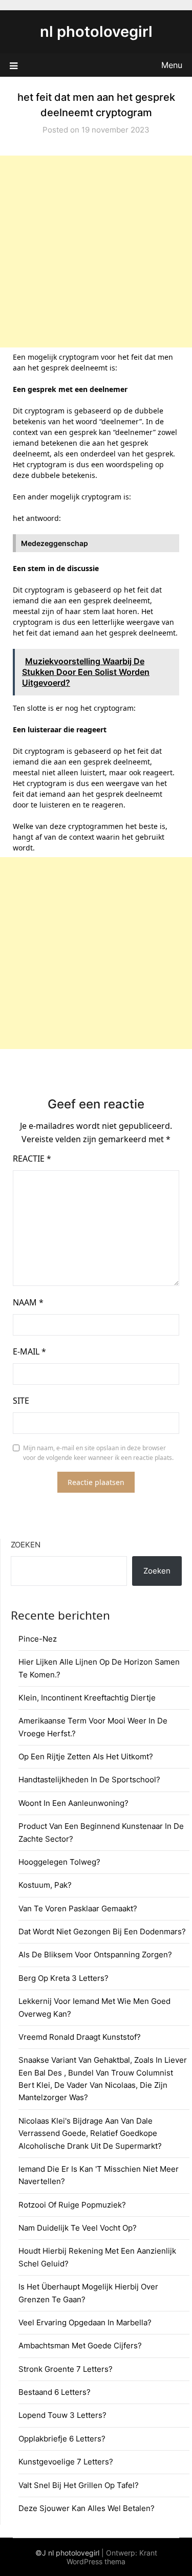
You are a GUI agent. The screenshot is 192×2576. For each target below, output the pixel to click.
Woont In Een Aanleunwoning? (73, 1803)
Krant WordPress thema (112, 2557)
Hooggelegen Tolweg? (59, 1862)
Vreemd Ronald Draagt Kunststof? (80, 2037)
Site (21, 1401)
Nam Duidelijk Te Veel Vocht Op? (78, 2228)
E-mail (29, 1351)
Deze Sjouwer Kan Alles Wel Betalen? (87, 2508)
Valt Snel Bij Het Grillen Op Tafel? (79, 2485)
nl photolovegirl (96, 31)
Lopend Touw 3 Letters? (62, 2415)
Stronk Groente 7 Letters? (66, 2369)
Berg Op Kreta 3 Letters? (63, 1978)
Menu (172, 65)
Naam (28, 1302)
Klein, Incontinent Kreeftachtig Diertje (87, 1698)
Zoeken (26, 1545)
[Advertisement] (96, 252)
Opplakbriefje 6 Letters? (62, 2439)
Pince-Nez (38, 1639)
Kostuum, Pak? (45, 1885)
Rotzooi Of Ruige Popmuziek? (72, 2205)
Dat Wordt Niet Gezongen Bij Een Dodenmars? (102, 1931)
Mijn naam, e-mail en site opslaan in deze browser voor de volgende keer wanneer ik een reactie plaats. (98, 1453)
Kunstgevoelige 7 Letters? (66, 2462)
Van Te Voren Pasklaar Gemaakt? (78, 1908)
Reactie (32, 1159)
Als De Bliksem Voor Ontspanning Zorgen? (95, 1955)
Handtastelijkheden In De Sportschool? (89, 1780)
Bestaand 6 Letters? (55, 2392)
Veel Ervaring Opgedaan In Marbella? (85, 2322)
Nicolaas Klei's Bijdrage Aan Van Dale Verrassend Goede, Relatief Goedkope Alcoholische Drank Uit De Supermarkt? (90, 2133)
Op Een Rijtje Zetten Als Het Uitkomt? (86, 1756)
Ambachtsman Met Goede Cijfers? (80, 2345)
